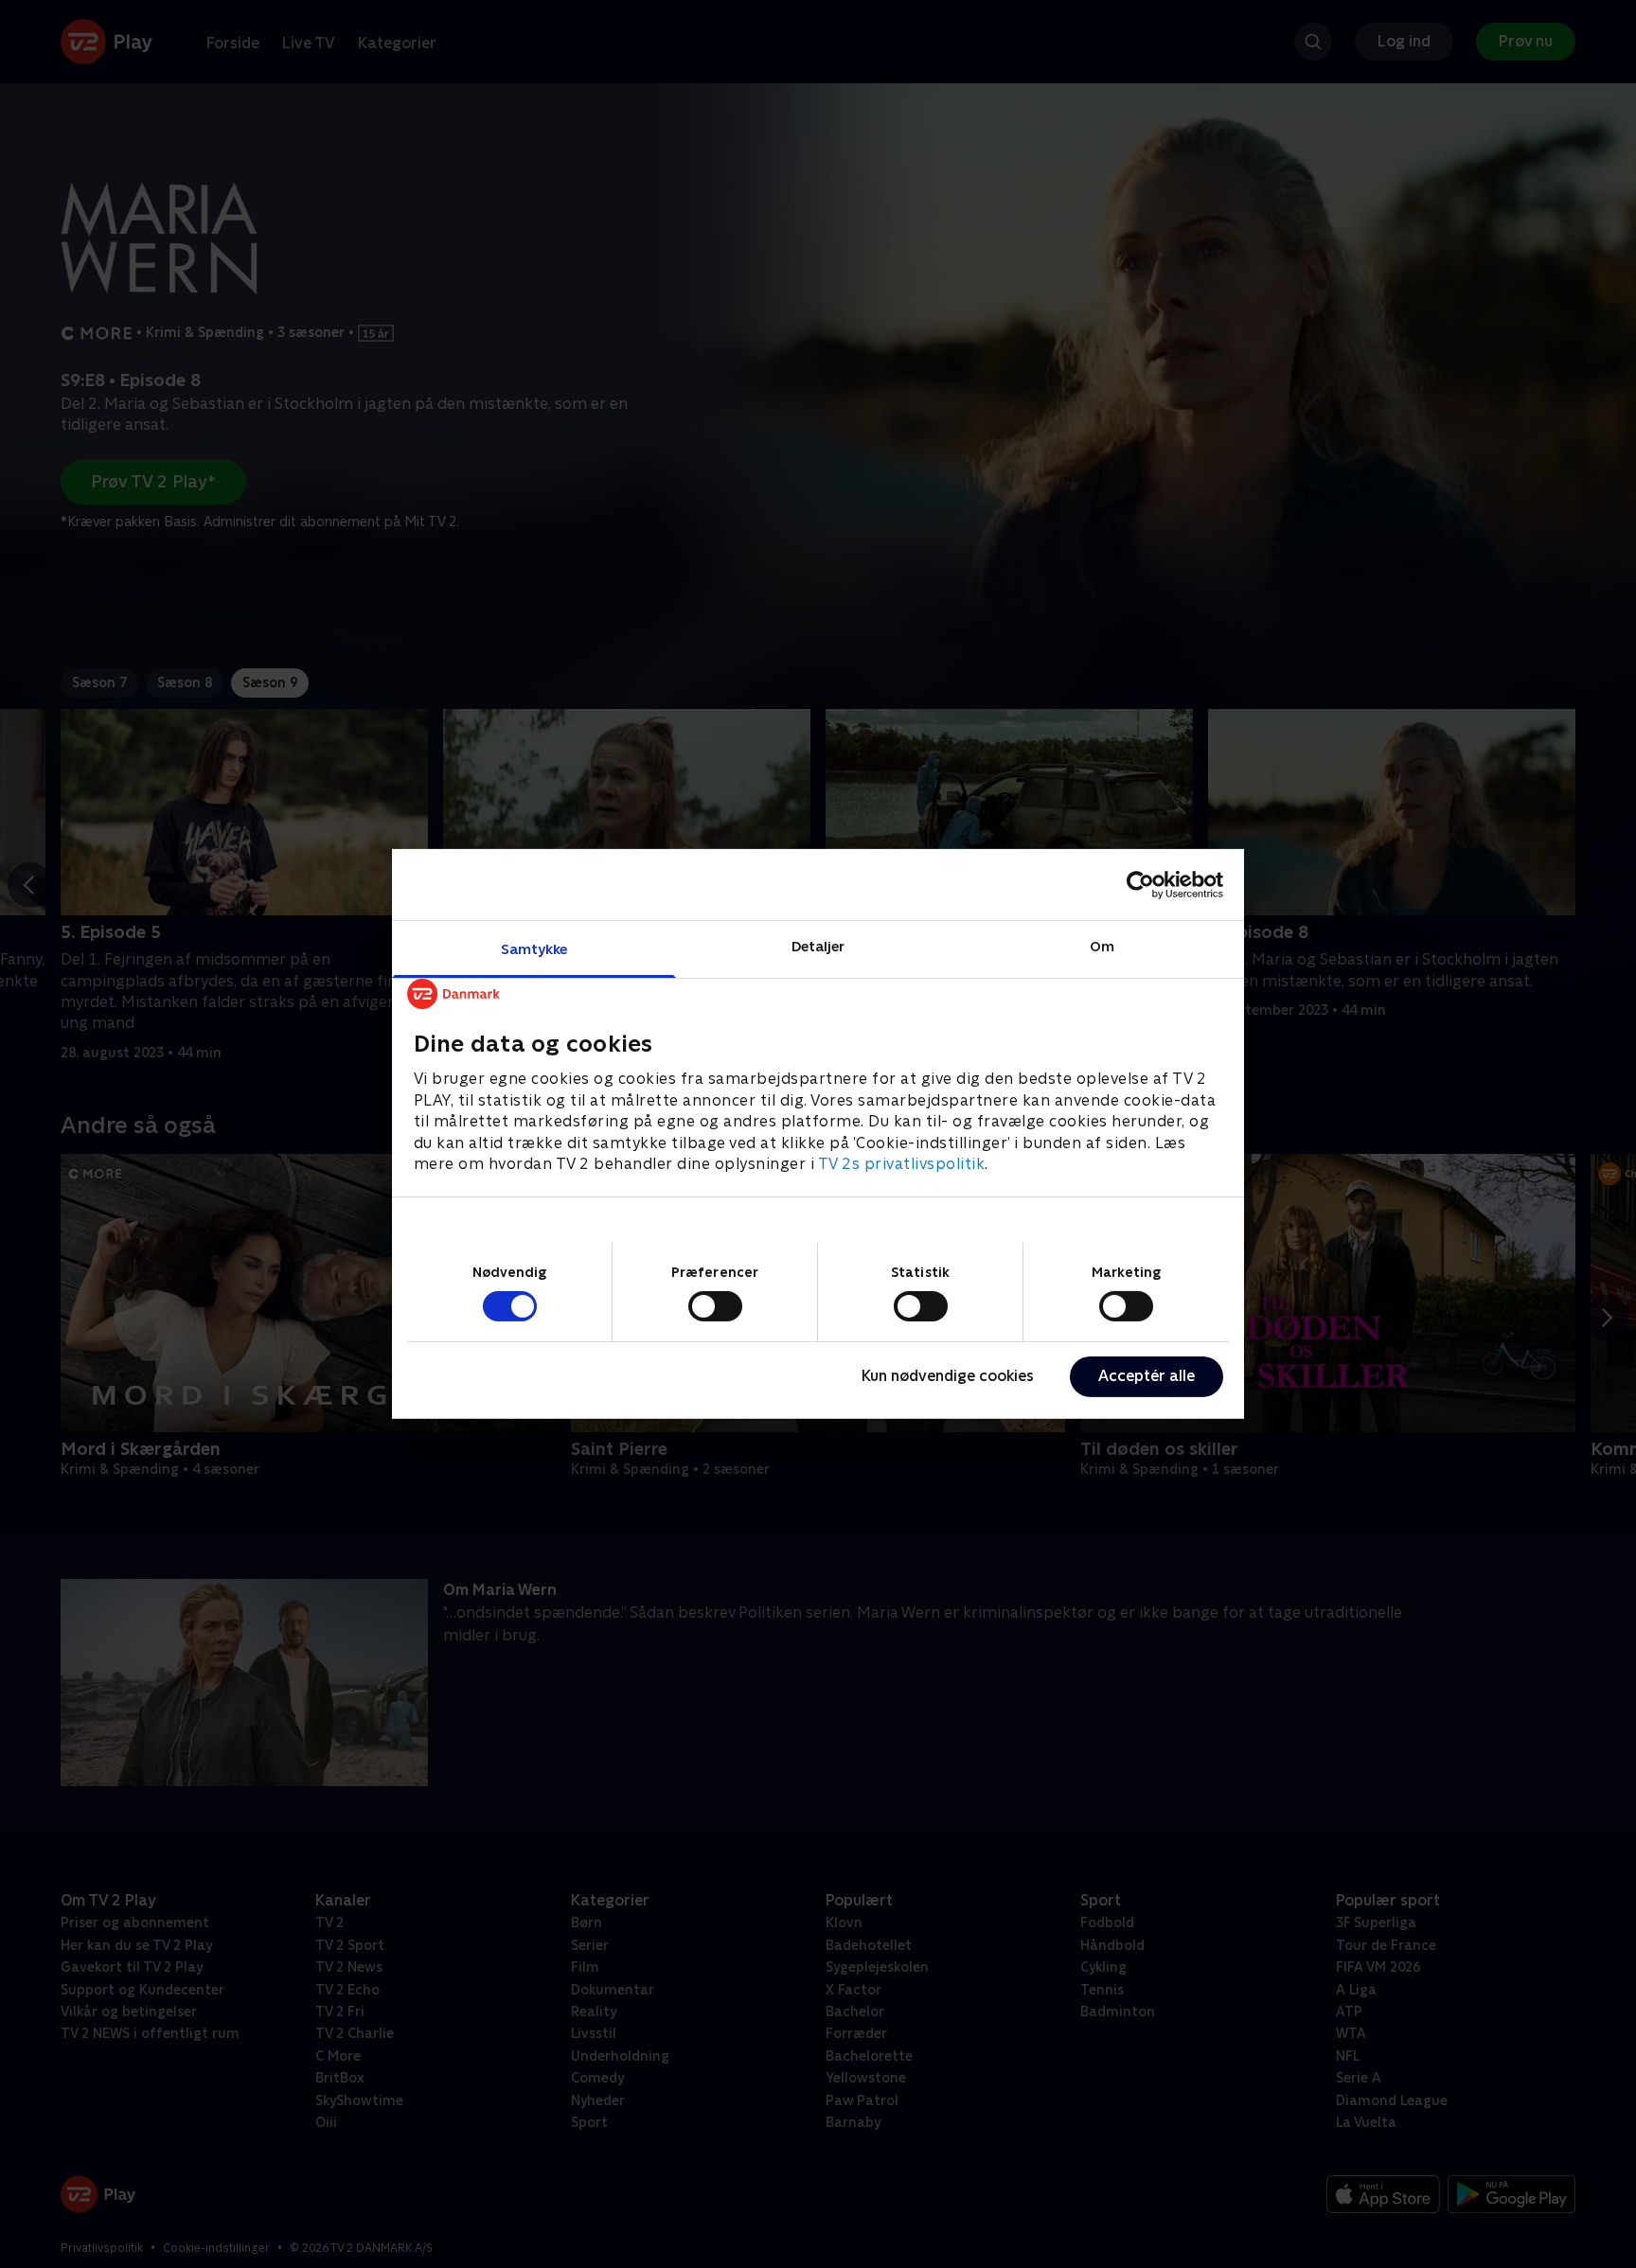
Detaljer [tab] (818, 946)
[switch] (715, 1306)
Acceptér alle (1147, 1376)
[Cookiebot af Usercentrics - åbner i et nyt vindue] (1140, 884)
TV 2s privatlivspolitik (902, 1164)
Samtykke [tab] (534, 949)
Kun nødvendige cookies (948, 1376)
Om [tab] (1102, 946)
